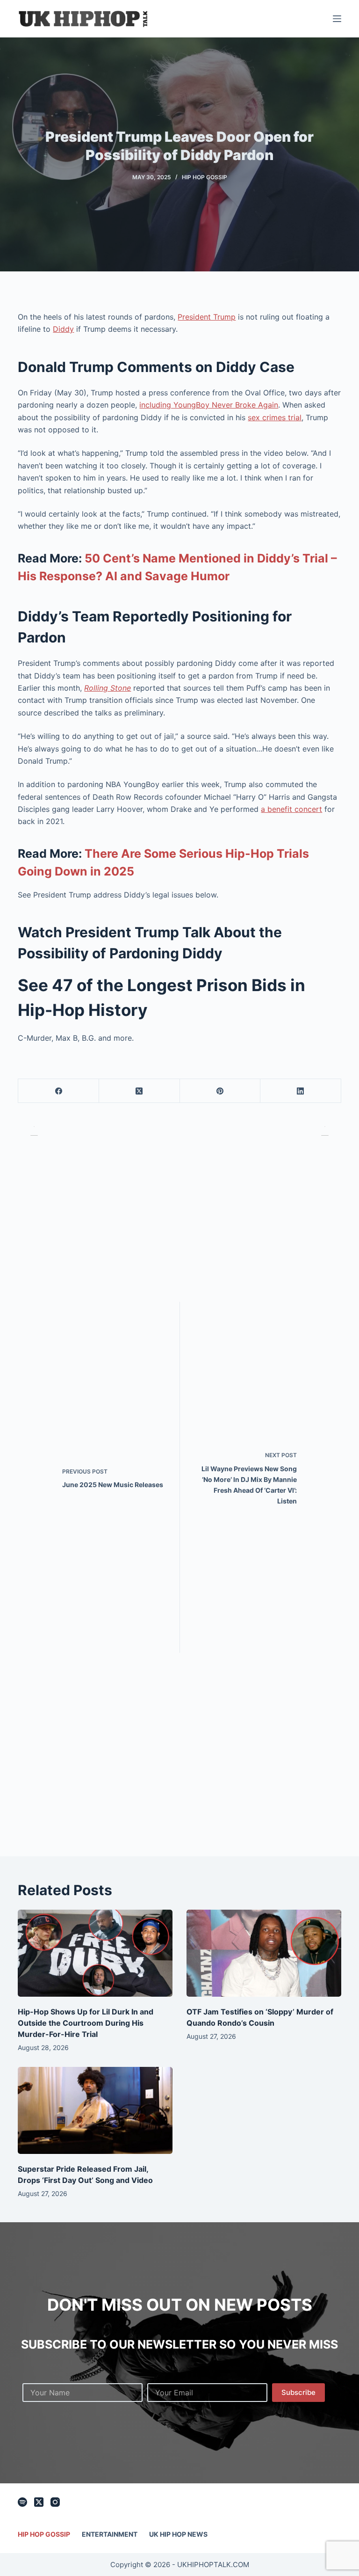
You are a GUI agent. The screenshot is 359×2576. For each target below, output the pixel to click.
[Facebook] (59, 1091)
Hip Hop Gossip (205, 177)
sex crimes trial (275, 417)
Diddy (63, 329)
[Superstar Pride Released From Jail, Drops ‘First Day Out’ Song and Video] (95, 2110)
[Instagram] (55, 2502)
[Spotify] (22, 2502)
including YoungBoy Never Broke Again (209, 405)
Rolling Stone (108, 688)
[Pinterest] (220, 1091)
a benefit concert (291, 809)
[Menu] (337, 19)
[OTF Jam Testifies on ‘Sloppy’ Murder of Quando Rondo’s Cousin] (264, 1953)
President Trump (207, 317)
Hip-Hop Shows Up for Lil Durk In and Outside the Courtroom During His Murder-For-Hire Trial (86, 2023)
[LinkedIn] (301, 1091)
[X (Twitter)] (140, 1091)
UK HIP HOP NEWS (178, 2534)
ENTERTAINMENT (110, 2534)
